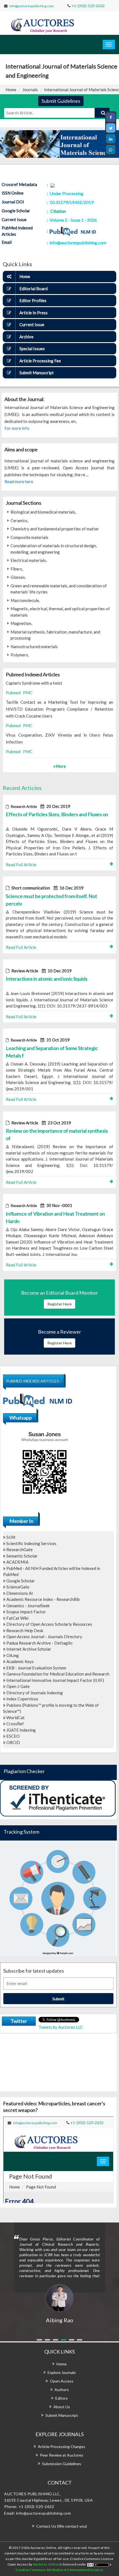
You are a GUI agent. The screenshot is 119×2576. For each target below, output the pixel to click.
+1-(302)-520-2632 (88, 6)
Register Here (59, 1304)
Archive (26, 337)
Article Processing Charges (62, 2447)
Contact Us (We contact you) (62, 2526)
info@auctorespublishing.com (32, 6)
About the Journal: (24, 399)
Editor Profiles (33, 300)
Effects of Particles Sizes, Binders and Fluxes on (57, 814)
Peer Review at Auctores (62, 2455)
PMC (28, 693)
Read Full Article (21, 865)
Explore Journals (62, 2372)
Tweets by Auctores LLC (61, 2027)
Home (11, 90)
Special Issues (32, 349)
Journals (30, 90)
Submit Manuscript (37, 373)
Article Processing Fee (40, 361)
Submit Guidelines (61, 101)
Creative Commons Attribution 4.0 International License (59, 2570)
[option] (59, 2273)
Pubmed (13, 693)
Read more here (19, 481)
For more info (17, 428)
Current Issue (32, 324)
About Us (62, 2407)
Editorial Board (33, 289)
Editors (62, 2398)
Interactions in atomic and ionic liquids (47, 979)
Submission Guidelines (62, 2464)
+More (59, 766)
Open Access (62, 2381)
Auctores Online (46, 2564)
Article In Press (33, 313)
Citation (58, 211)
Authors (62, 2390)
